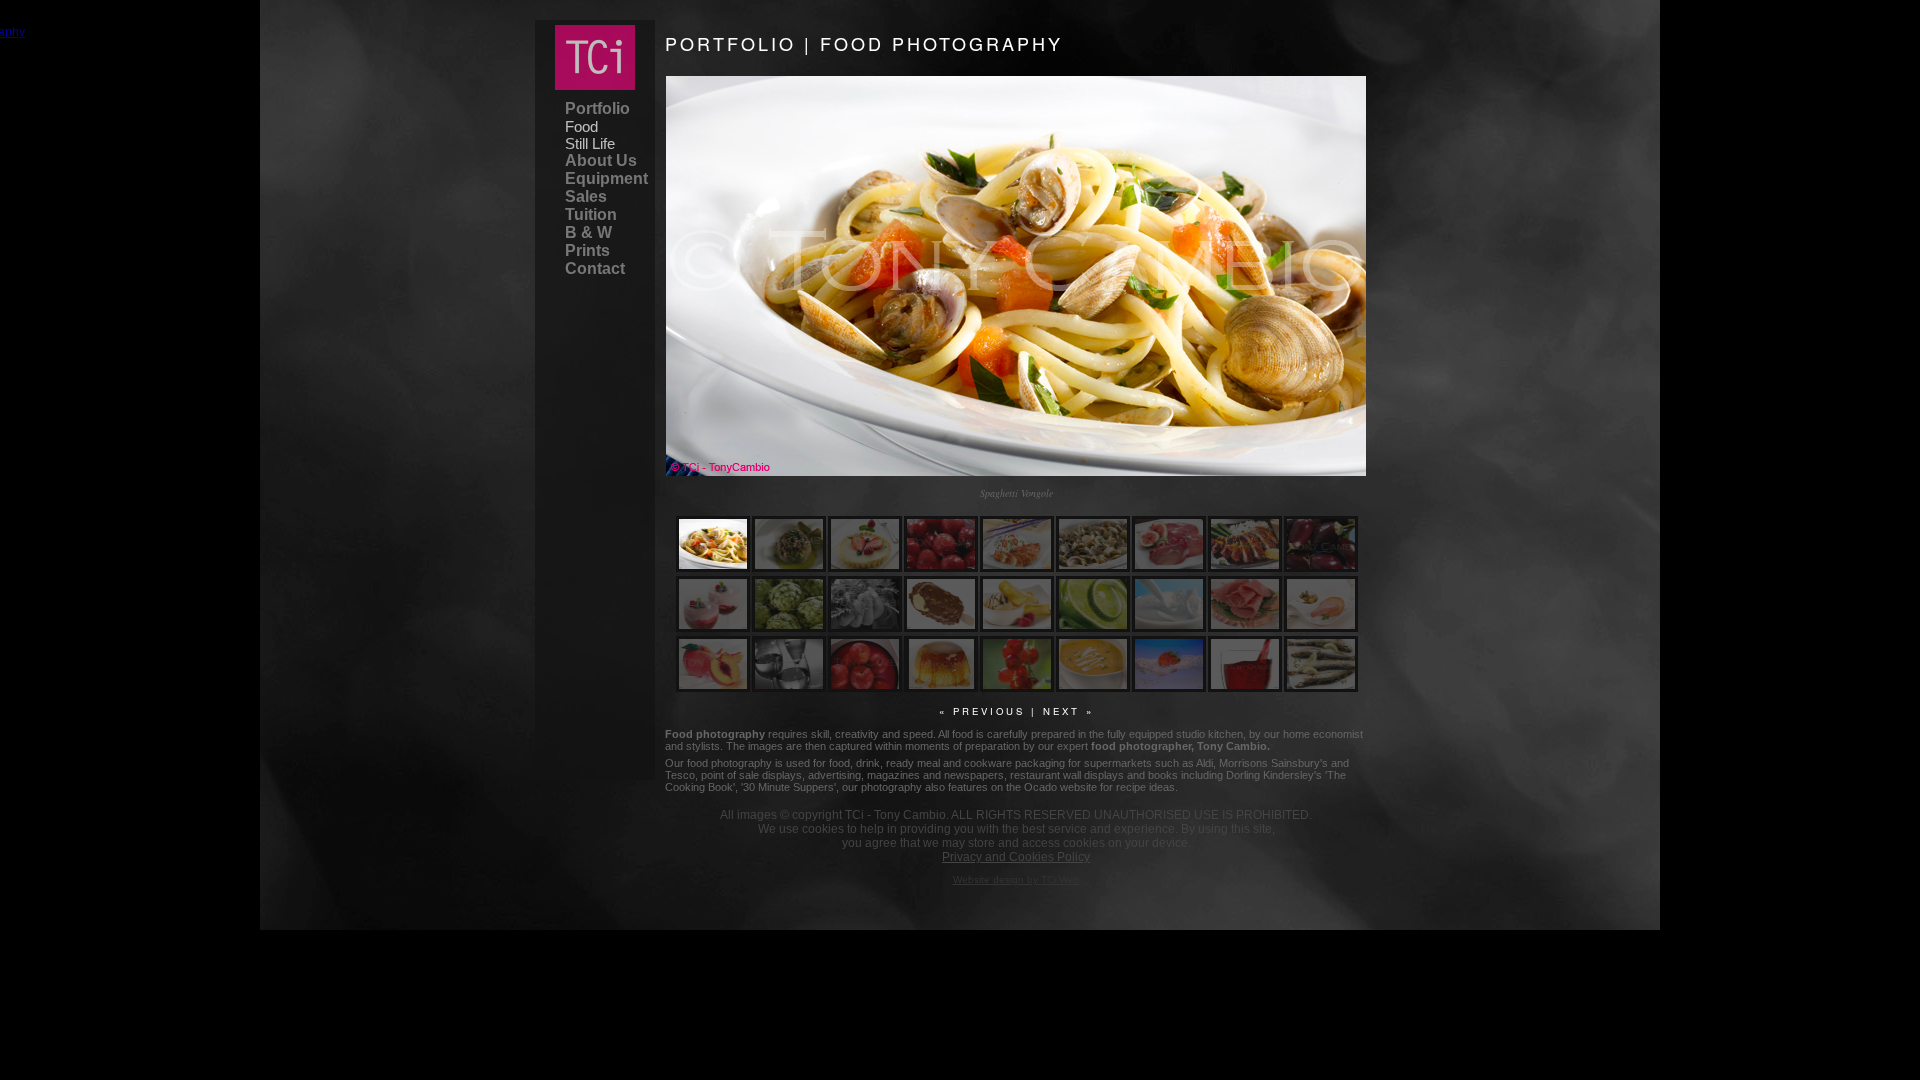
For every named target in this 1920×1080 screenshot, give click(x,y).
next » (1068, 711)
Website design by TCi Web (1016, 879)
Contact (595, 268)
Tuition (591, 214)
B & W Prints (588, 241)
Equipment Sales (605, 187)
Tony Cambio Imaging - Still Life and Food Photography (595, 57)
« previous (982, 711)
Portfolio (597, 108)
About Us (601, 160)
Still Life (590, 143)
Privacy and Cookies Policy (1016, 857)
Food (581, 126)
